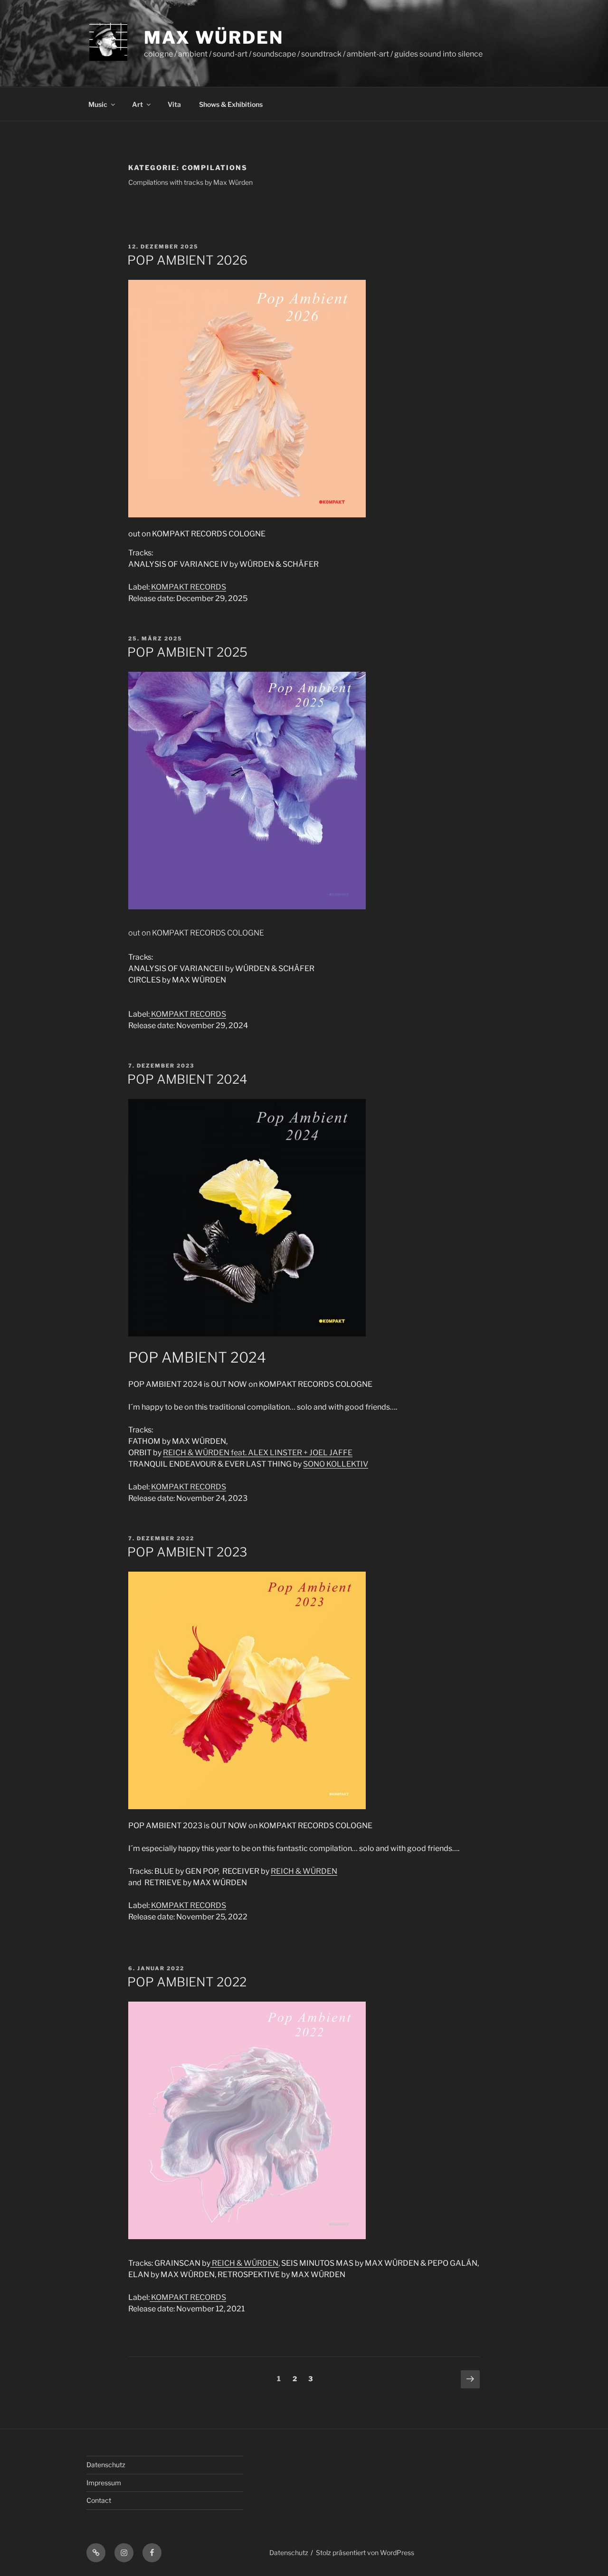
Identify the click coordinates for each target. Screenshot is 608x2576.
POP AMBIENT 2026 (187, 260)
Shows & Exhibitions (231, 104)
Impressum (104, 2483)
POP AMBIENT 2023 (187, 1552)
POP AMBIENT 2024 (187, 1079)
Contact (99, 2500)
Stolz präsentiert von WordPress (365, 2552)
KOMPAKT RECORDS (188, 587)
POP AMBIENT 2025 (187, 652)
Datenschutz (106, 2465)
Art (138, 104)
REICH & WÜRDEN (258, 1453)
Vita (174, 104)
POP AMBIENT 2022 (187, 1982)
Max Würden (214, 38)
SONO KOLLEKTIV (336, 1464)
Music (98, 104)
